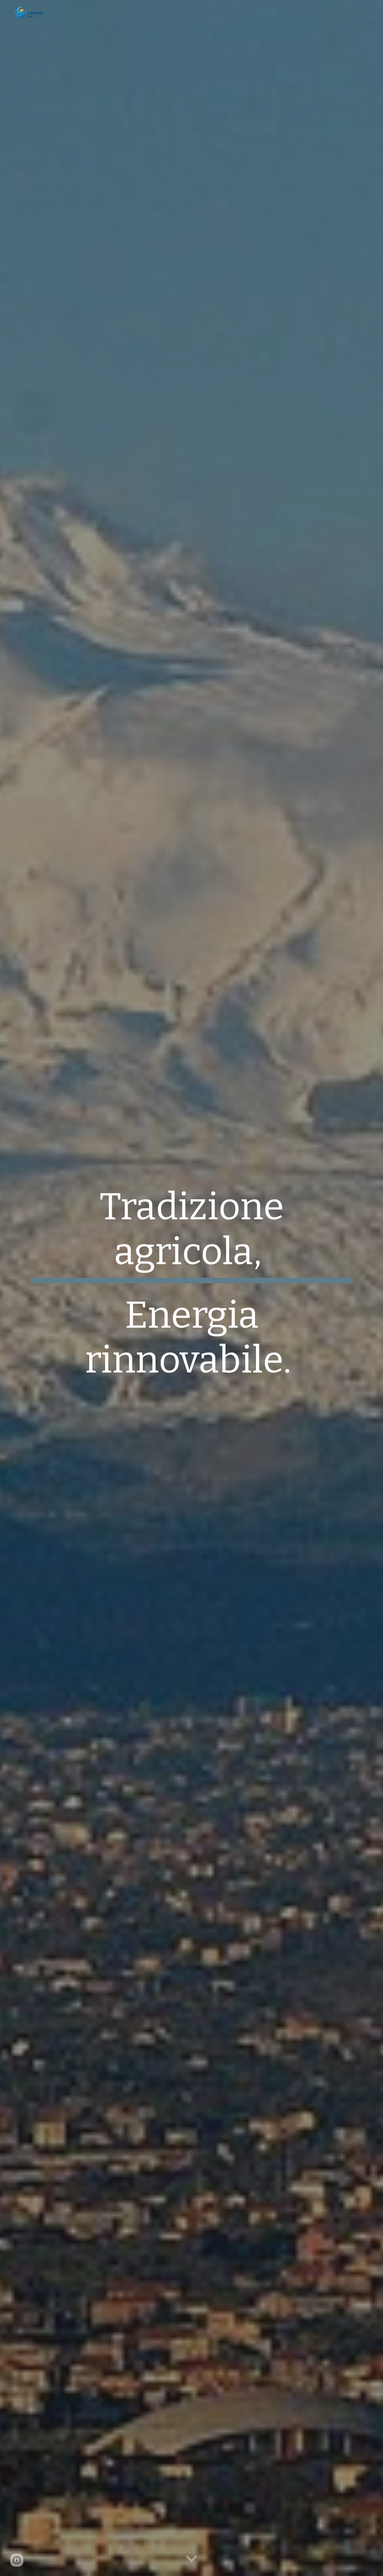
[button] (191, 2559)
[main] (191, 1288)
